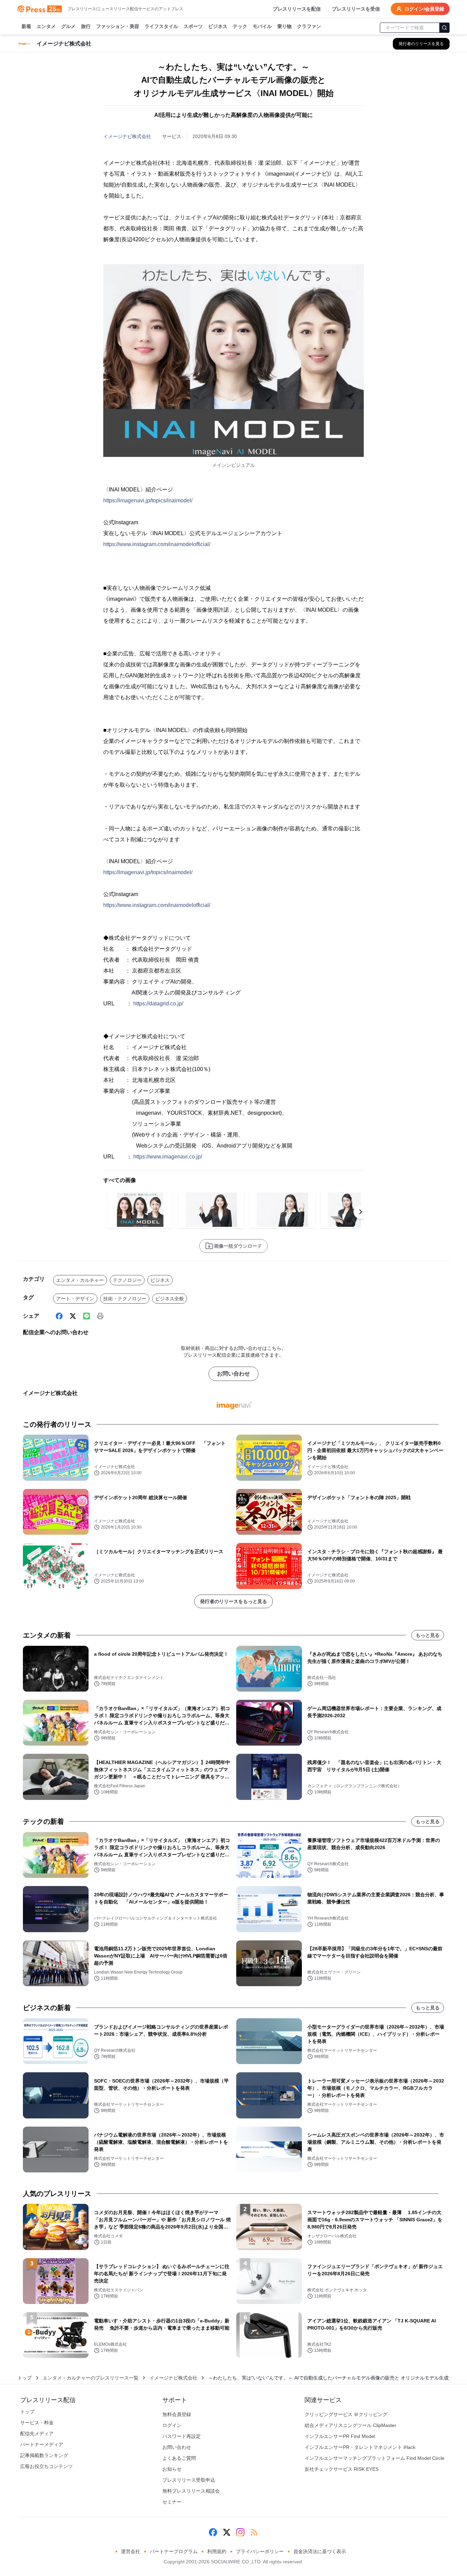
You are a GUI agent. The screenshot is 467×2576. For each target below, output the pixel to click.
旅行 (86, 26)
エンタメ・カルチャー (80, 1280)
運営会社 (131, 2551)
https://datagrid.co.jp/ (158, 1004)
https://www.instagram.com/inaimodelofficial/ (157, 544)
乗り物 (284, 26)
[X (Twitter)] (73, 1316)
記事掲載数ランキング (44, 2455)
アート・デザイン (75, 1299)
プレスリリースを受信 (356, 9)
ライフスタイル (161, 26)
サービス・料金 (37, 2423)
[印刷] (100, 1316)
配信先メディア (37, 2433)
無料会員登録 (177, 2414)
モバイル (262, 26)
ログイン (172, 2425)
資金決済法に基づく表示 (320, 2551)
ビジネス (218, 26)
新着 (26, 26)
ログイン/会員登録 (424, 9)
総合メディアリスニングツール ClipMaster (350, 2425)
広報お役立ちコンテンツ (46, 2466)
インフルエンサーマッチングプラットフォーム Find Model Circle (375, 2458)
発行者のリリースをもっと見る (233, 1601)
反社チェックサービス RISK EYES (342, 2469)
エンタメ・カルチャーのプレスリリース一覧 (91, 2378)
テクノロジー (127, 1280)
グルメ (68, 26)
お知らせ (172, 2469)
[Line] (86, 1316)
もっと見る (428, 1635)
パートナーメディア (42, 2444)
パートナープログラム (174, 2551)
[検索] (444, 28)
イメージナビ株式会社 (127, 136)
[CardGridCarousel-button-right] (361, 1212)
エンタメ (46, 26)
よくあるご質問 (179, 2458)
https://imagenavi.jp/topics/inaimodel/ (148, 500)
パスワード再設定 (182, 2436)
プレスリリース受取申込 (189, 2480)
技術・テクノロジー (125, 1299)
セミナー (172, 2502)
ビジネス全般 (170, 1299)
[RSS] (254, 2532)
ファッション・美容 (118, 26)
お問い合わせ (233, 1374)
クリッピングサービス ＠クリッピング (346, 2414)
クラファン (309, 26)
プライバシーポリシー (260, 2551)
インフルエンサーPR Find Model (340, 2436)
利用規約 (217, 2551)
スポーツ (193, 26)
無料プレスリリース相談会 (191, 2491)
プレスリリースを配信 (297, 9)
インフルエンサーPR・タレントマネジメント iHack (360, 2447)
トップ (25, 2378)
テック (240, 26)
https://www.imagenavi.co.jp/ (168, 1157)
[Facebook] (59, 1316)
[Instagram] (240, 2532)
